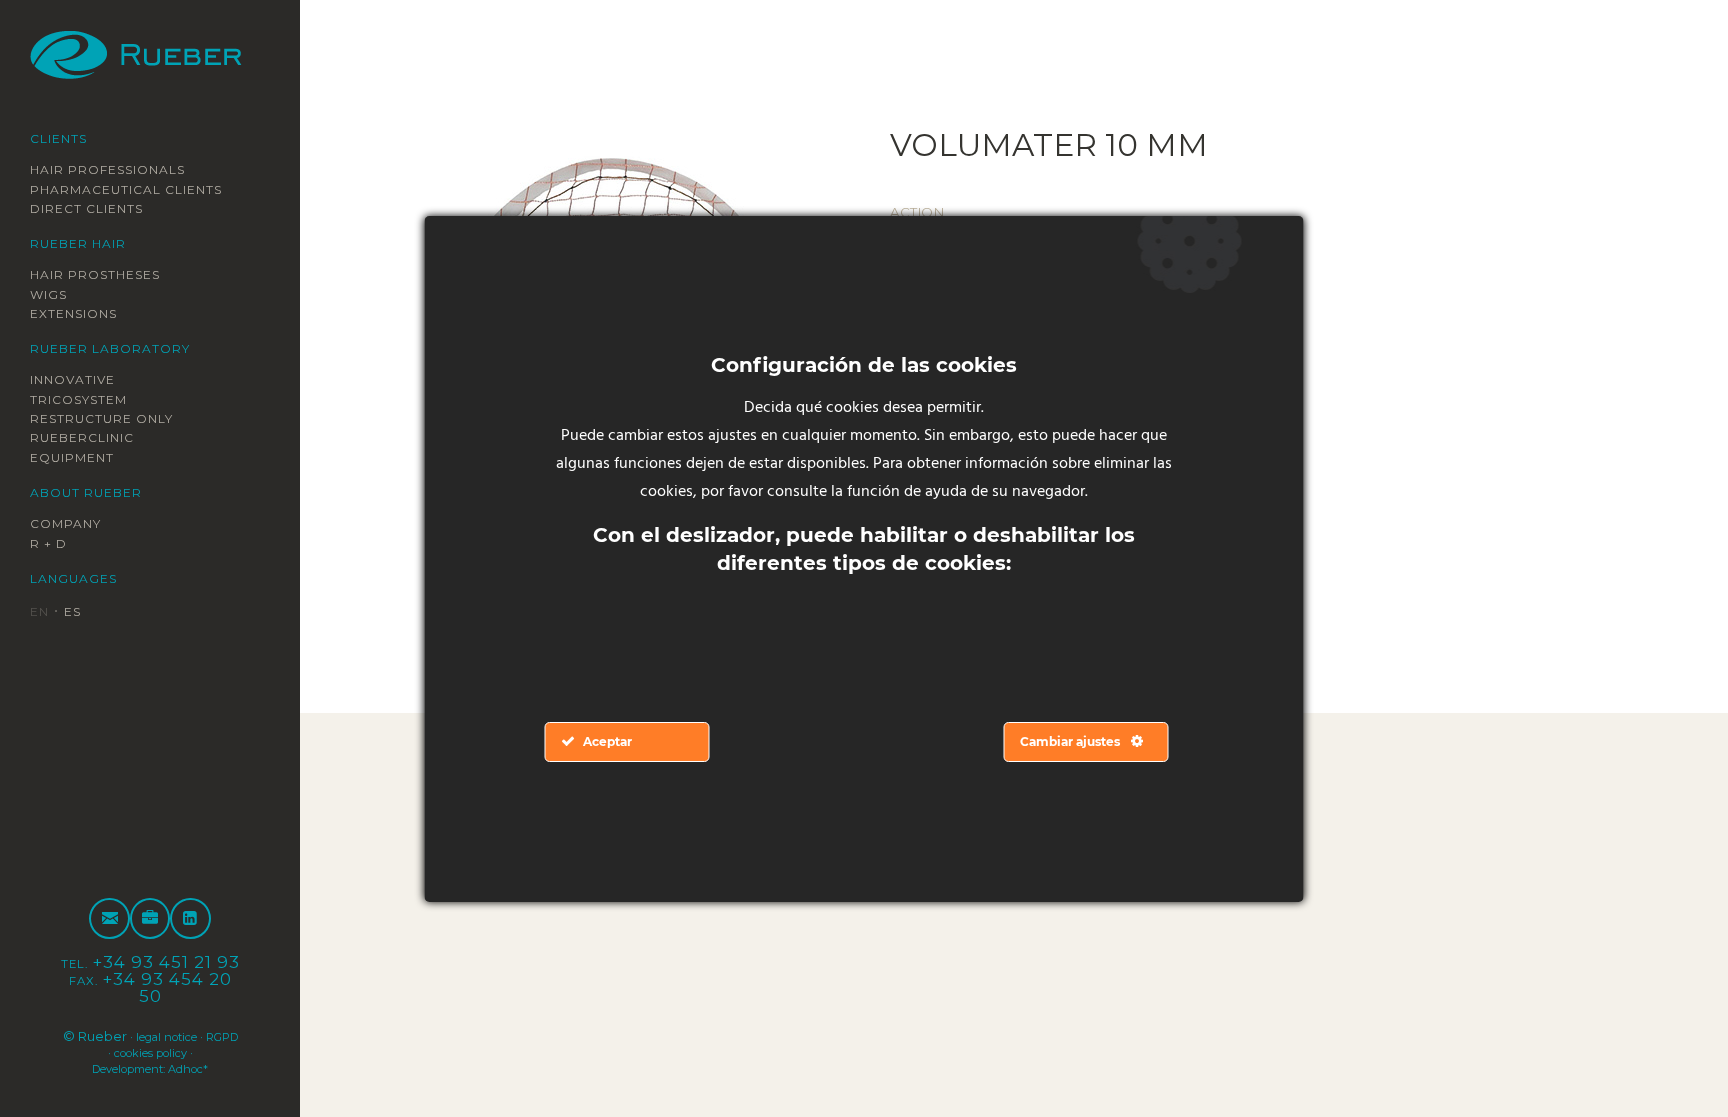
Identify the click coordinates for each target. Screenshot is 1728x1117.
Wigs (52, 294)
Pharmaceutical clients (146, 189)
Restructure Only (117, 419)
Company (72, 525)
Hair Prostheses (110, 275)
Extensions (84, 314)
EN (42, 613)
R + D (52, 544)
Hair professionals (125, 169)
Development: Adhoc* (150, 1068)
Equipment (82, 458)
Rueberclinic (93, 439)
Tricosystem (89, 400)
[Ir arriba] (1665, 1054)
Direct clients (99, 208)
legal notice (183, 1036)
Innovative (82, 380)
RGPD (95, 1052)
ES (79, 613)
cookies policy (171, 1052)
